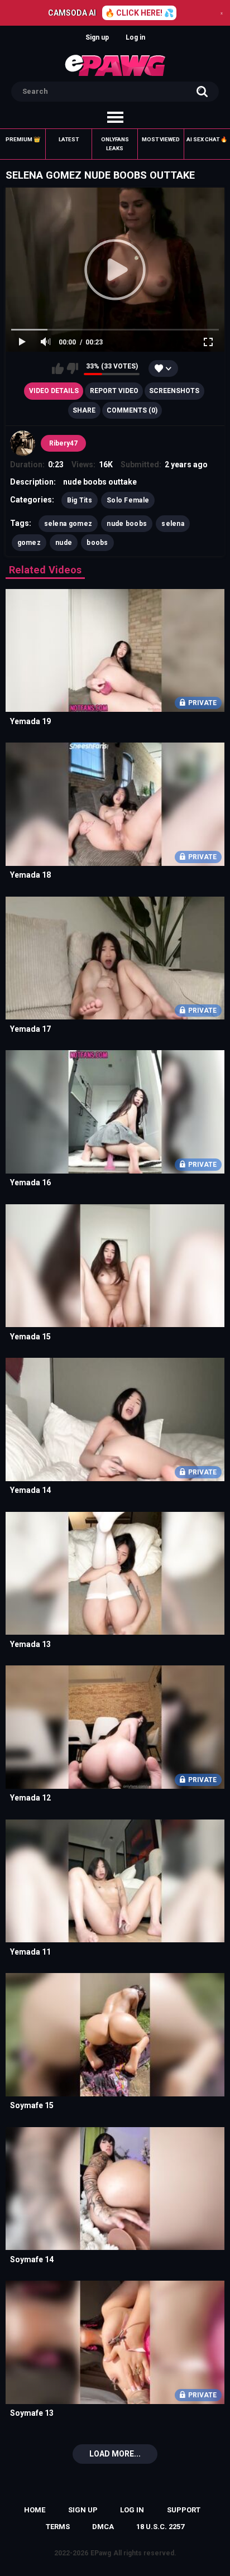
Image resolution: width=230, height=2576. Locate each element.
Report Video (114, 391)
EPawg (101, 2553)
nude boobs (127, 524)
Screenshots (174, 391)
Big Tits (80, 500)
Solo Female (128, 500)
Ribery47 (63, 443)
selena (173, 524)
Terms (58, 2527)
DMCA (103, 2527)
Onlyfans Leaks (115, 144)
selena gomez (68, 524)
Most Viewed (161, 139)
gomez (29, 543)
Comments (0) (132, 410)
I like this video (58, 368)
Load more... (115, 2454)
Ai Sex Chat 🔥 (207, 139)
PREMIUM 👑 (23, 139)
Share (84, 410)
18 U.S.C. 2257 (160, 2527)
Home (35, 2510)
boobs (97, 543)
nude (64, 543)
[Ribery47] (23, 443)
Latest (69, 139)
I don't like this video (72, 368)
